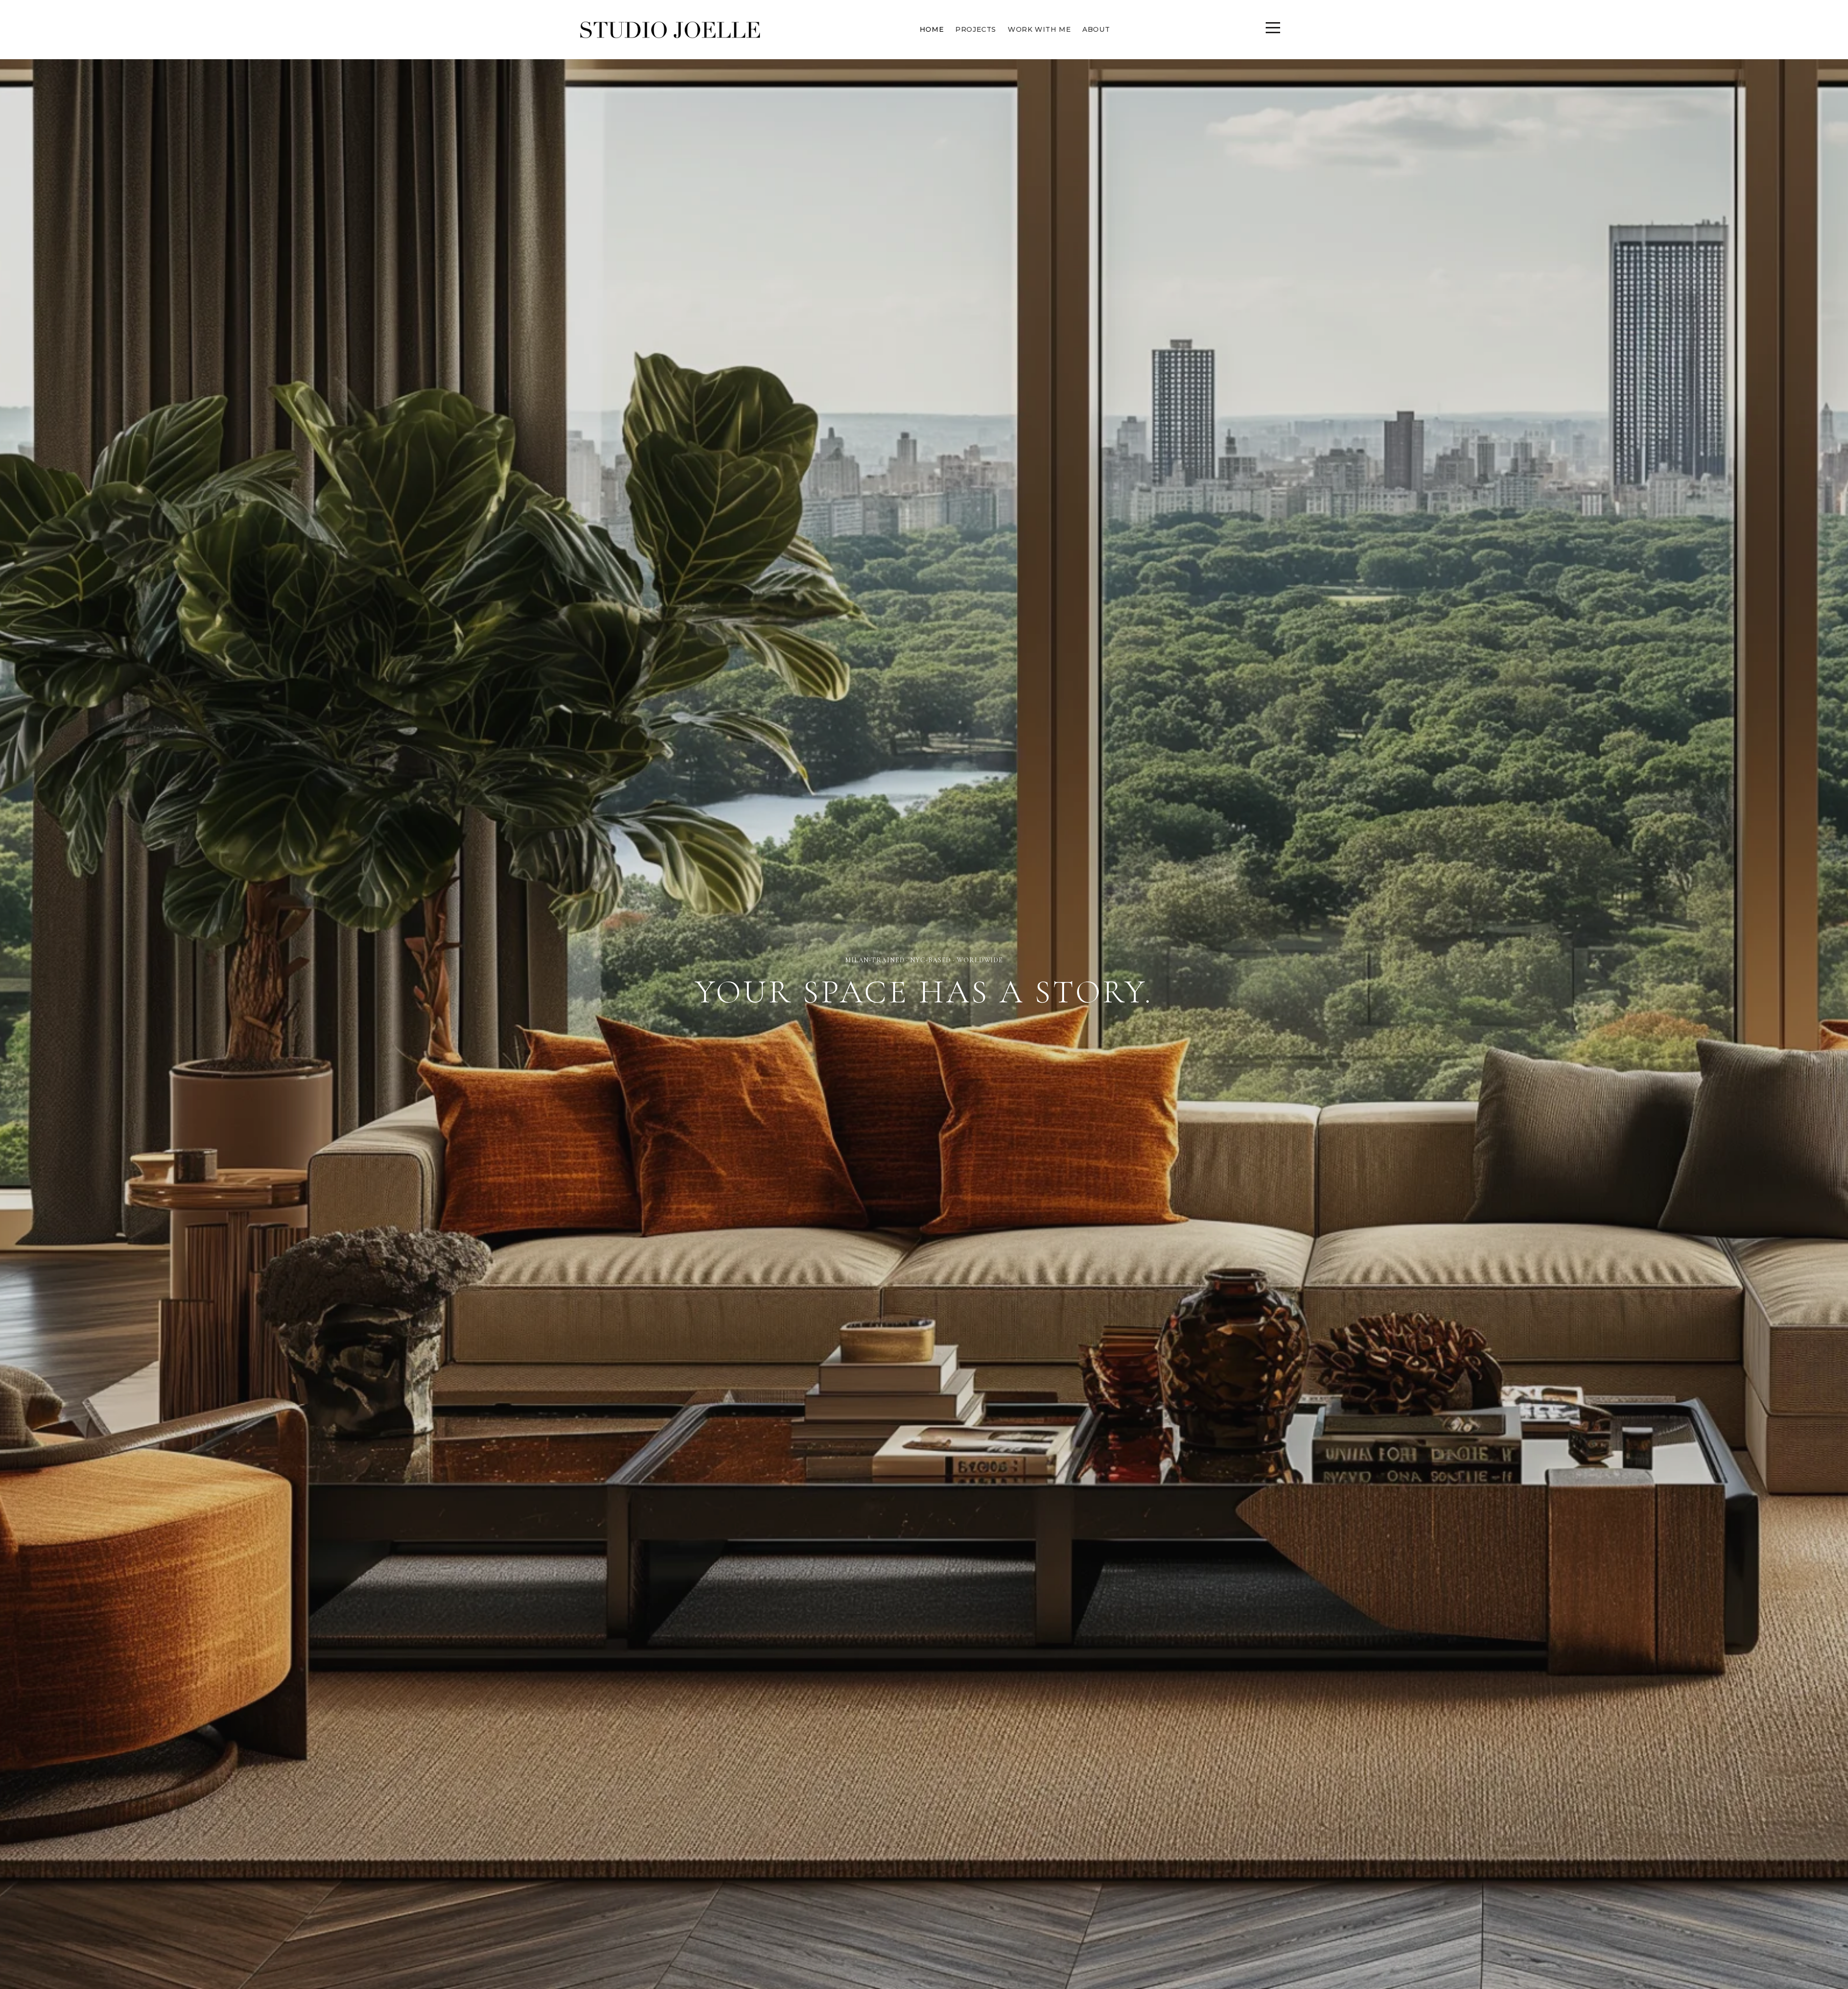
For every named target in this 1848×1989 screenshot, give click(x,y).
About (1096, 29)
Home (932, 29)
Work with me (1039, 29)
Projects (976, 29)
